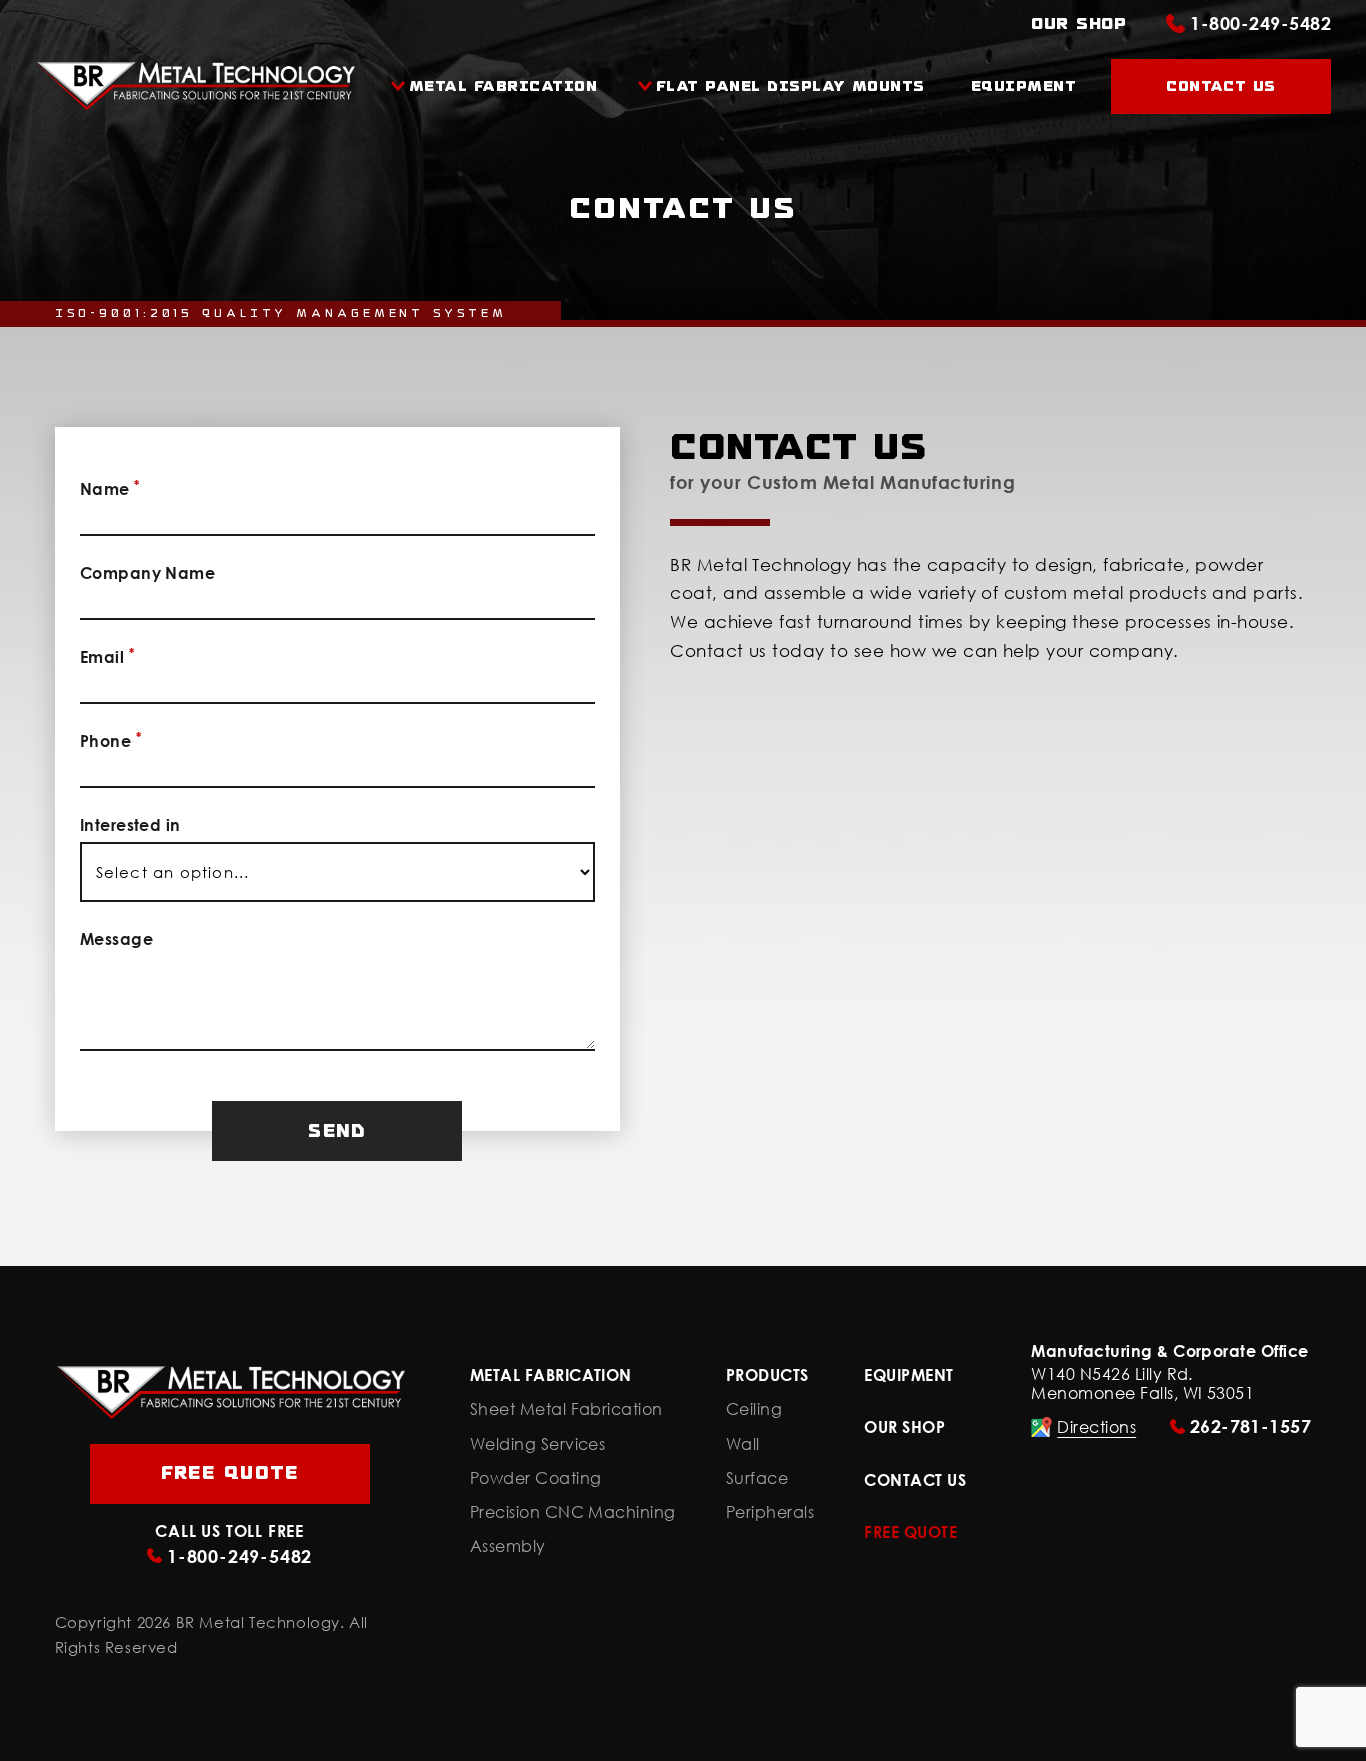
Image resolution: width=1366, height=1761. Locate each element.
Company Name (148, 573)
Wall (743, 1444)
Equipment (1021, 86)
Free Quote (230, 1473)
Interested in (130, 825)
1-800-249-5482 (1260, 23)
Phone (110, 740)
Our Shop (1078, 23)
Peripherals (770, 1512)
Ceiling (754, 1409)
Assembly (508, 1546)
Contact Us (1221, 86)
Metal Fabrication (503, 86)
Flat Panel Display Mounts (790, 86)
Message (116, 939)
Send (337, 1131)
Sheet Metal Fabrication (566, 1409)
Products (767, 1375)
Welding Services (538, 1444)
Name (110, 488)
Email (107, 656)
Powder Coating (536, 1478)
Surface (757, 1478)
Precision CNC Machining (573, 1512)
